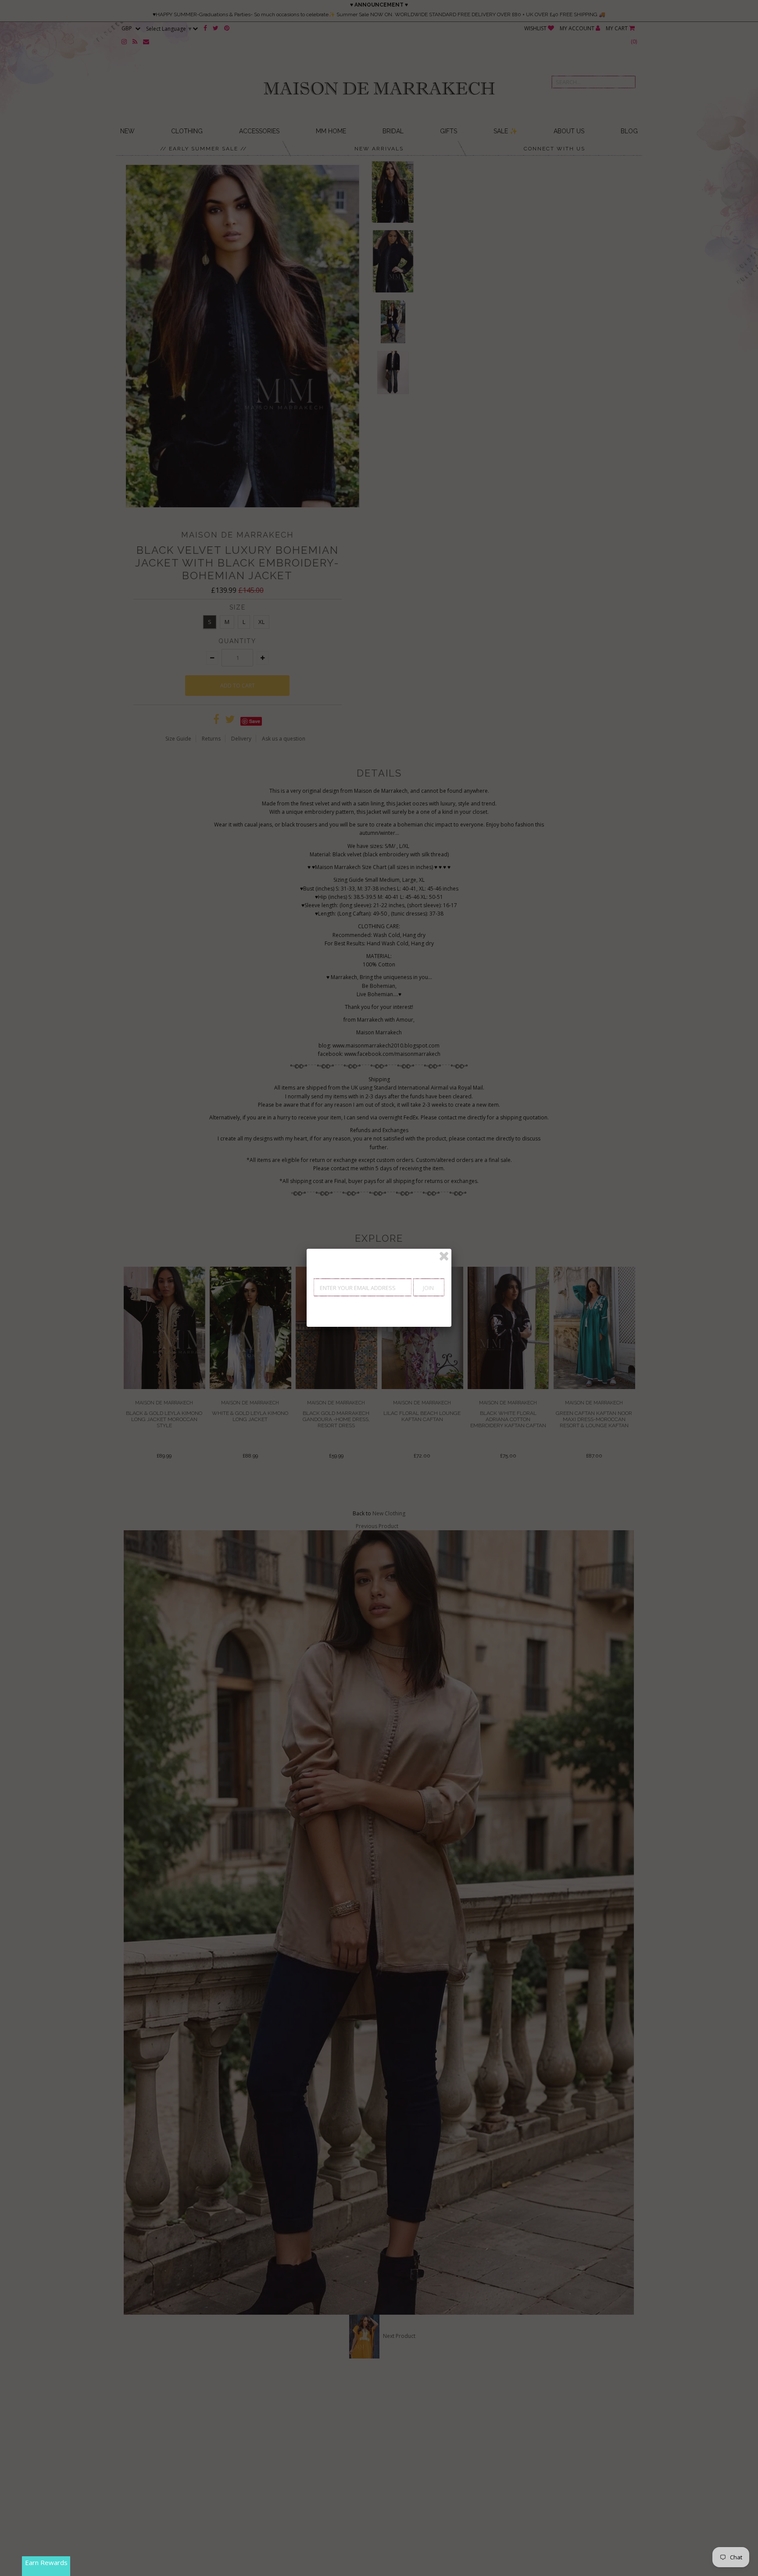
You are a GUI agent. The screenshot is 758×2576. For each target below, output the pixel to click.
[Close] (444, 1256)
